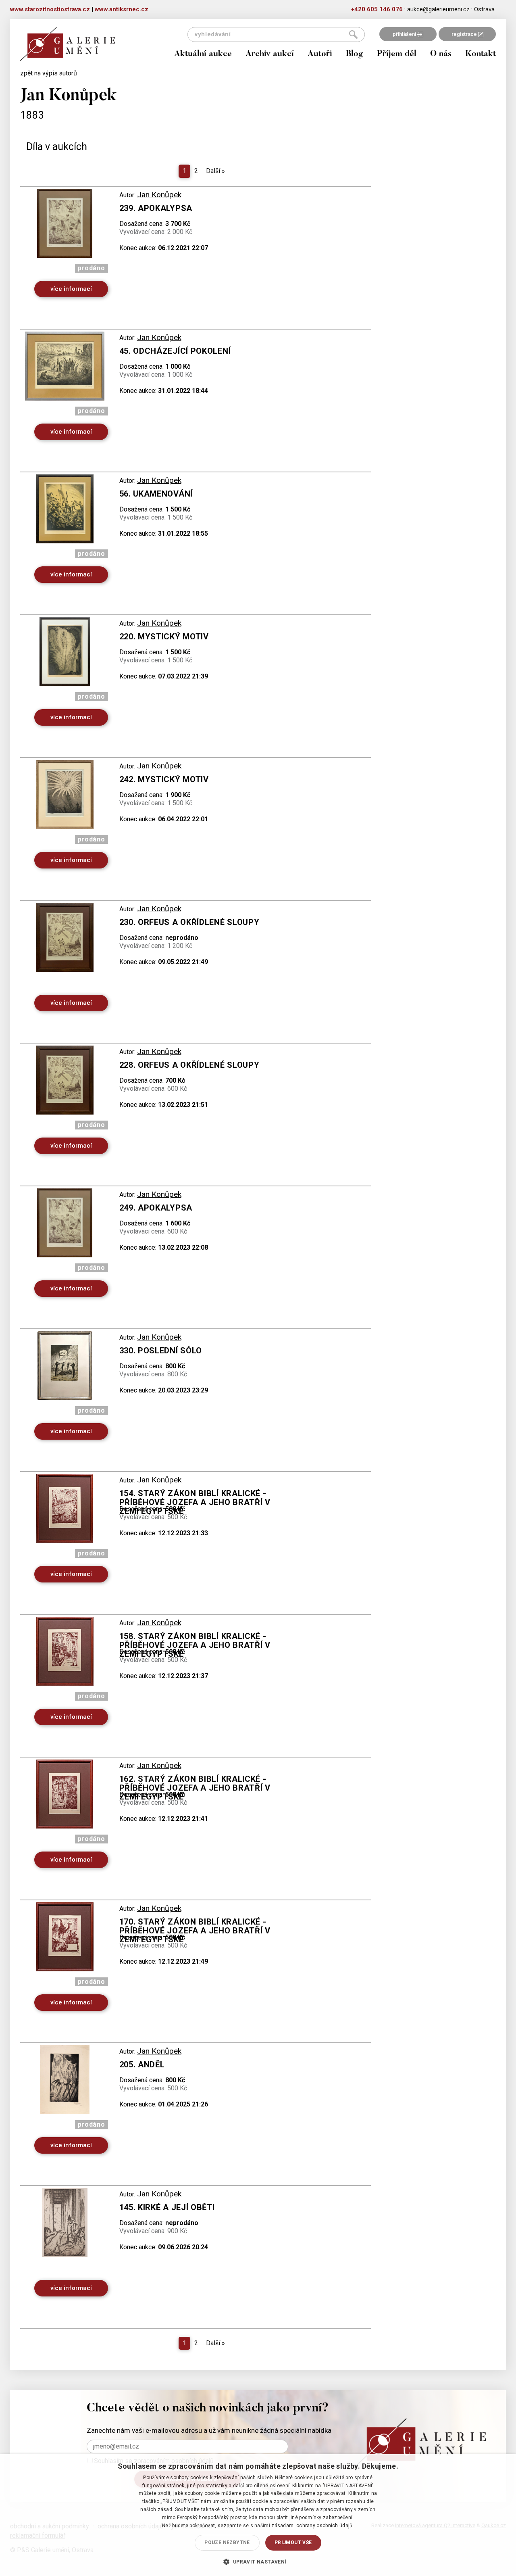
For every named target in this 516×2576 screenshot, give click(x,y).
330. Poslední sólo (161, 1351)
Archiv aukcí (270, 54)
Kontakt (481, 54)
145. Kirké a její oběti (167, 2207)
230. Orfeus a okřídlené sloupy (189, 922)
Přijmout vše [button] (293, 2543)
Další (215, 171)
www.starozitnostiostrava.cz (50, 9)
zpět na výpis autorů (49, 73)
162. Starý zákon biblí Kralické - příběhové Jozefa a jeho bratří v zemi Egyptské (195, 1788)
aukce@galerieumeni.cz (438, 9)
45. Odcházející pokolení (175, 351)
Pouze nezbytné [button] (227, 2543)
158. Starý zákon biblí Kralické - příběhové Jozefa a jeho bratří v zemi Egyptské (195, 1645)
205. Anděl (142, 2065)
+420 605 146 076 (377, 9)
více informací (71, 289)
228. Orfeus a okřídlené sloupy (189, 1065)
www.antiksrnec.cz (122, 9)
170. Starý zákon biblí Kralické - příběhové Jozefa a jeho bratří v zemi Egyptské (195, 1931)
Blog (355, 54)
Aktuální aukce (203, 54)
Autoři (320, 54)
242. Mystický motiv (164, 779)
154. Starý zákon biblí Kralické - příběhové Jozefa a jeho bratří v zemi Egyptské (195, 1502)
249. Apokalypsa (156, 1208)
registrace (465, 34)
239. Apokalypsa (156, 208)
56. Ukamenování (156, 494)
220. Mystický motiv (164, 637)
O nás (441, 54)
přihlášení (405, 34)
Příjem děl (397, 54)
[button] (258, 2561)
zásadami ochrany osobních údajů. (313, 2526)
